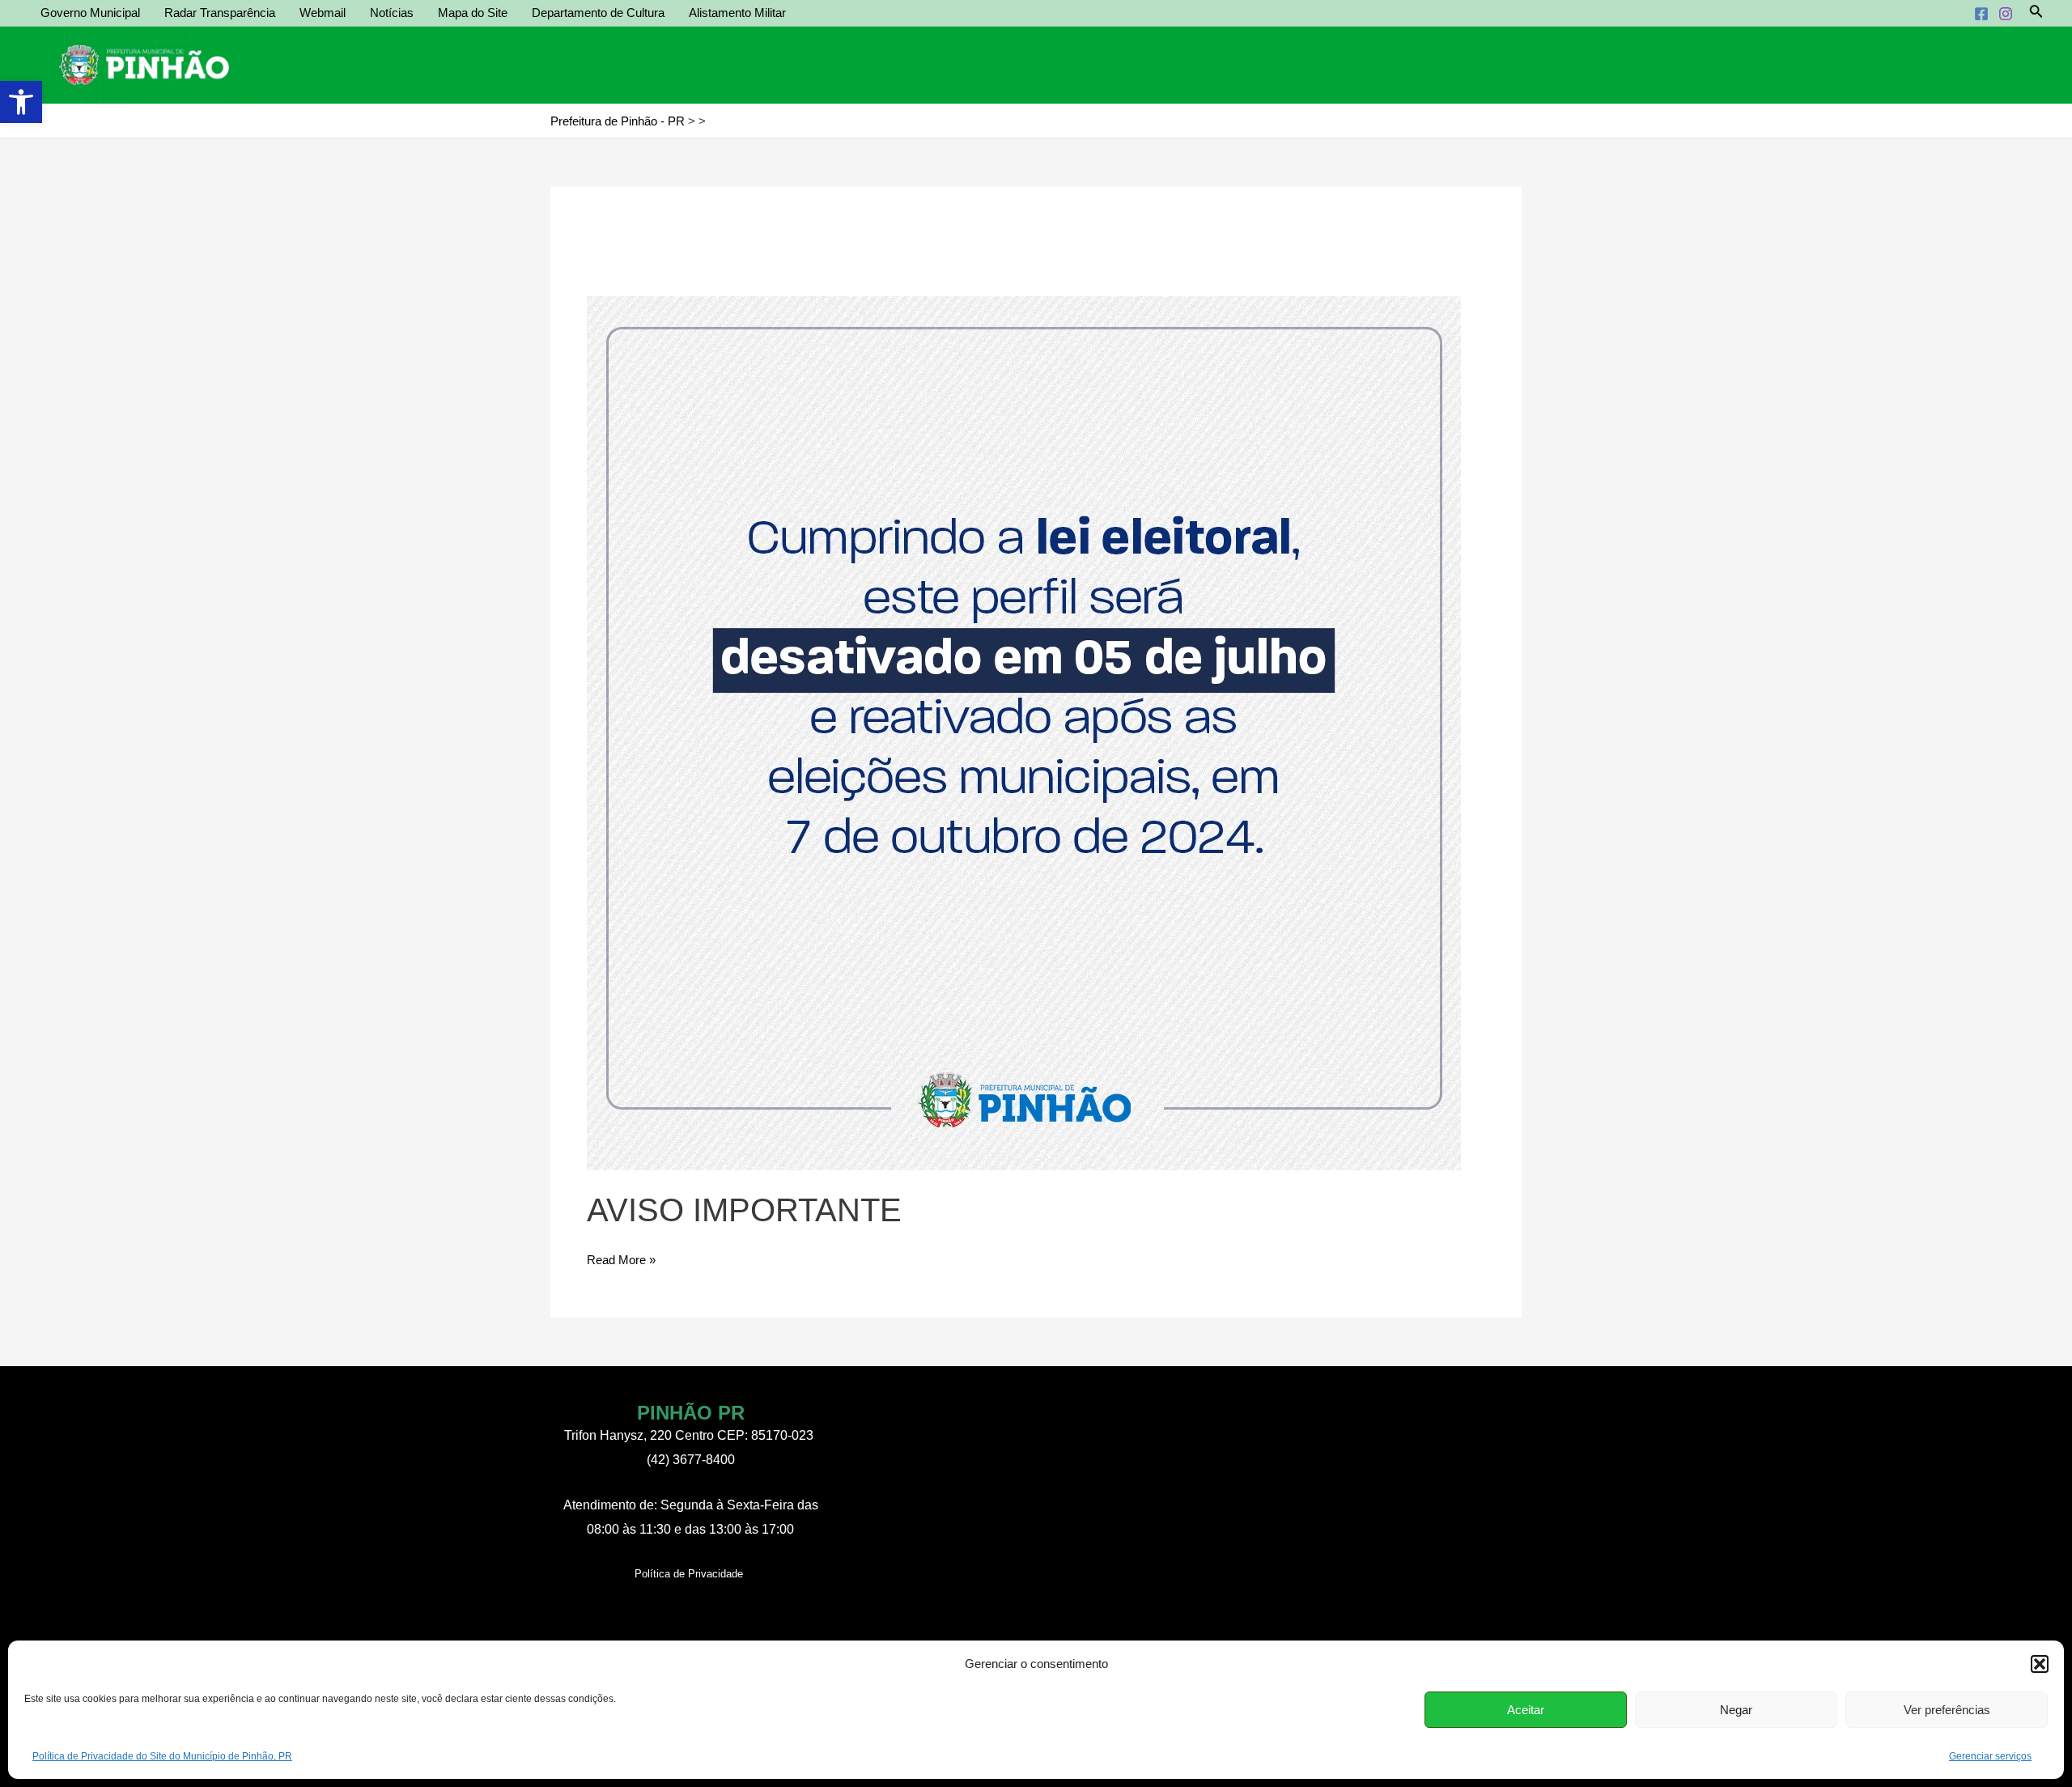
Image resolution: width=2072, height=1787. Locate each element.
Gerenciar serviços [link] (1990, 1756)
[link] (21, 102)
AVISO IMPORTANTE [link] (744, 1210)
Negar (1736, 1710)
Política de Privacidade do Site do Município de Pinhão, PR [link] (162, 1756)
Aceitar (1526, 1710)
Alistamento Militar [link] (737, 13)
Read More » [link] (621, 1262)
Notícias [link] (392, 13)
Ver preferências (1947, 1710)
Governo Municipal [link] (90, 13)
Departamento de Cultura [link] (598, 13)
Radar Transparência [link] (220, 13)
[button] (2040, 1664)
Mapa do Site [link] (473, 13)
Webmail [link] (323, 13)
